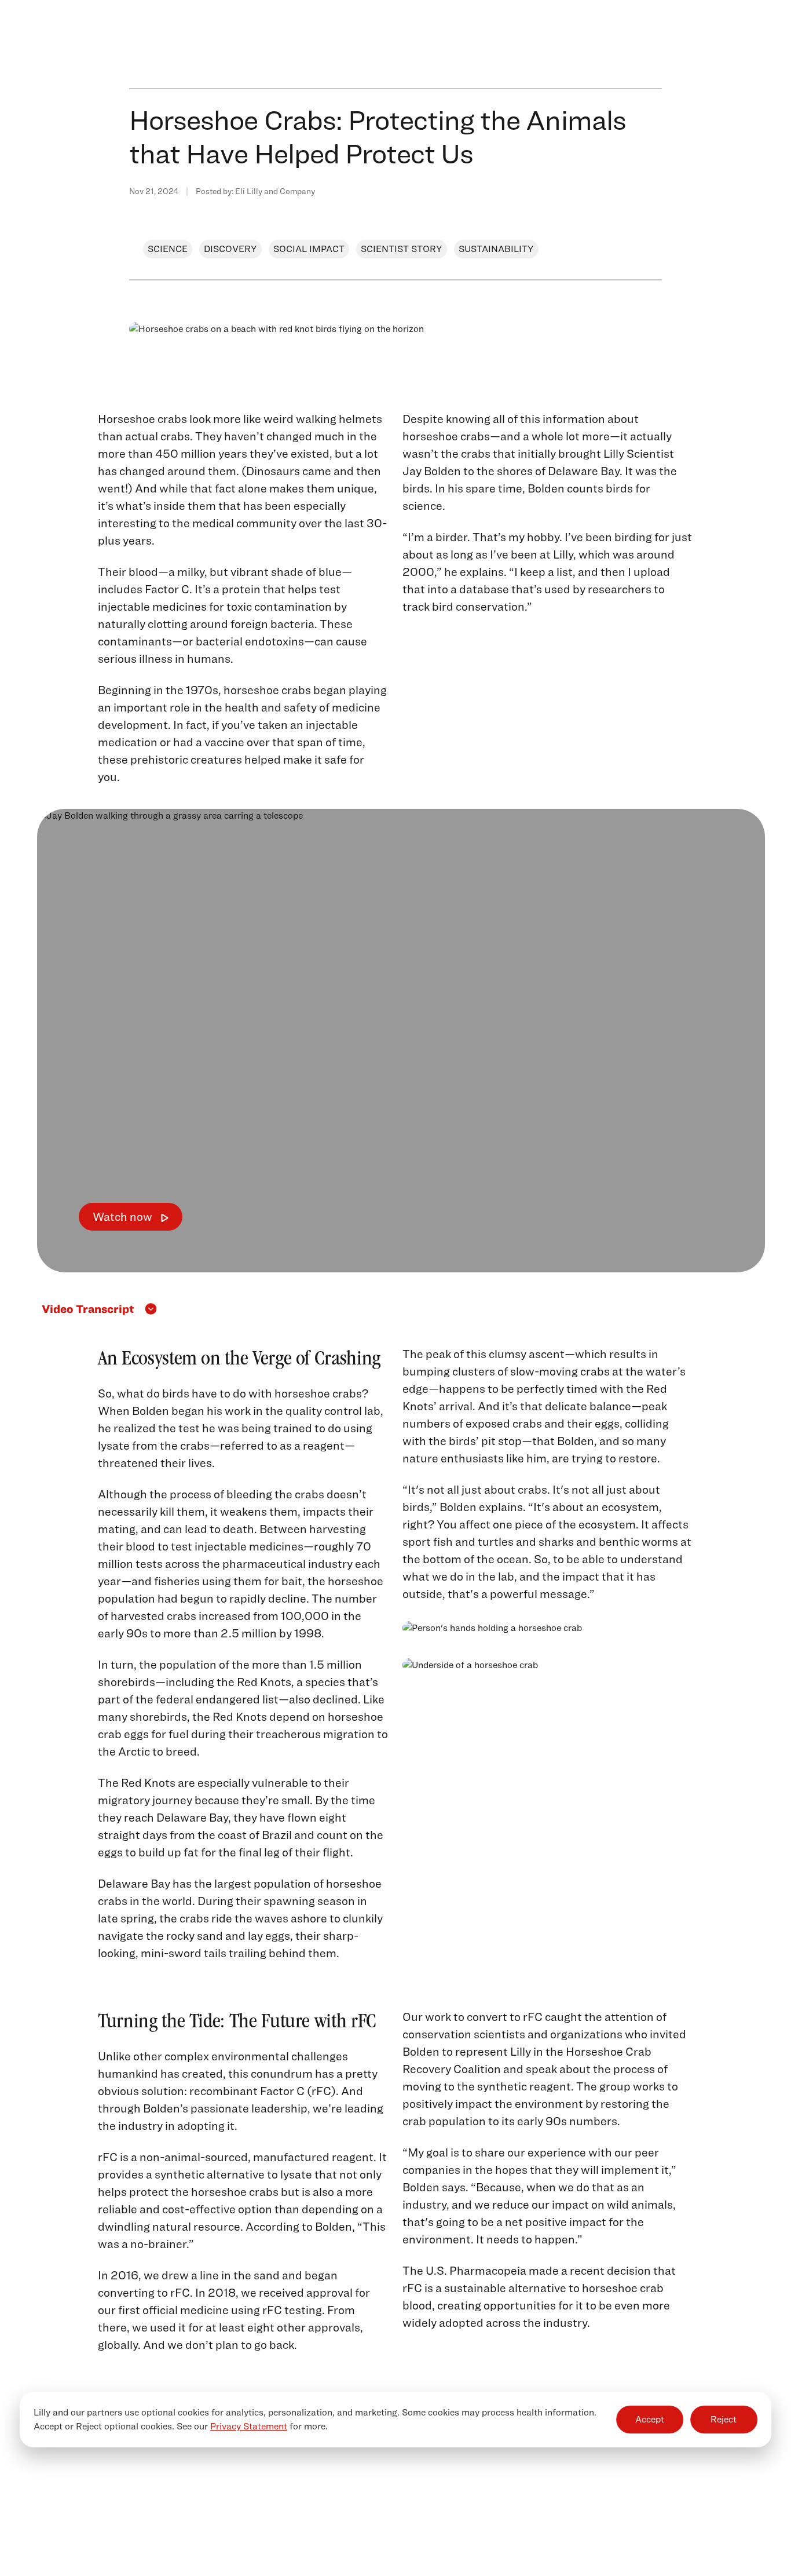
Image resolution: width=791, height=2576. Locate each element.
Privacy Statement (249, 2426)
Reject (724, 2419)
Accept (650, 2419)
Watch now (122, 1217)
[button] (401, 1309)
